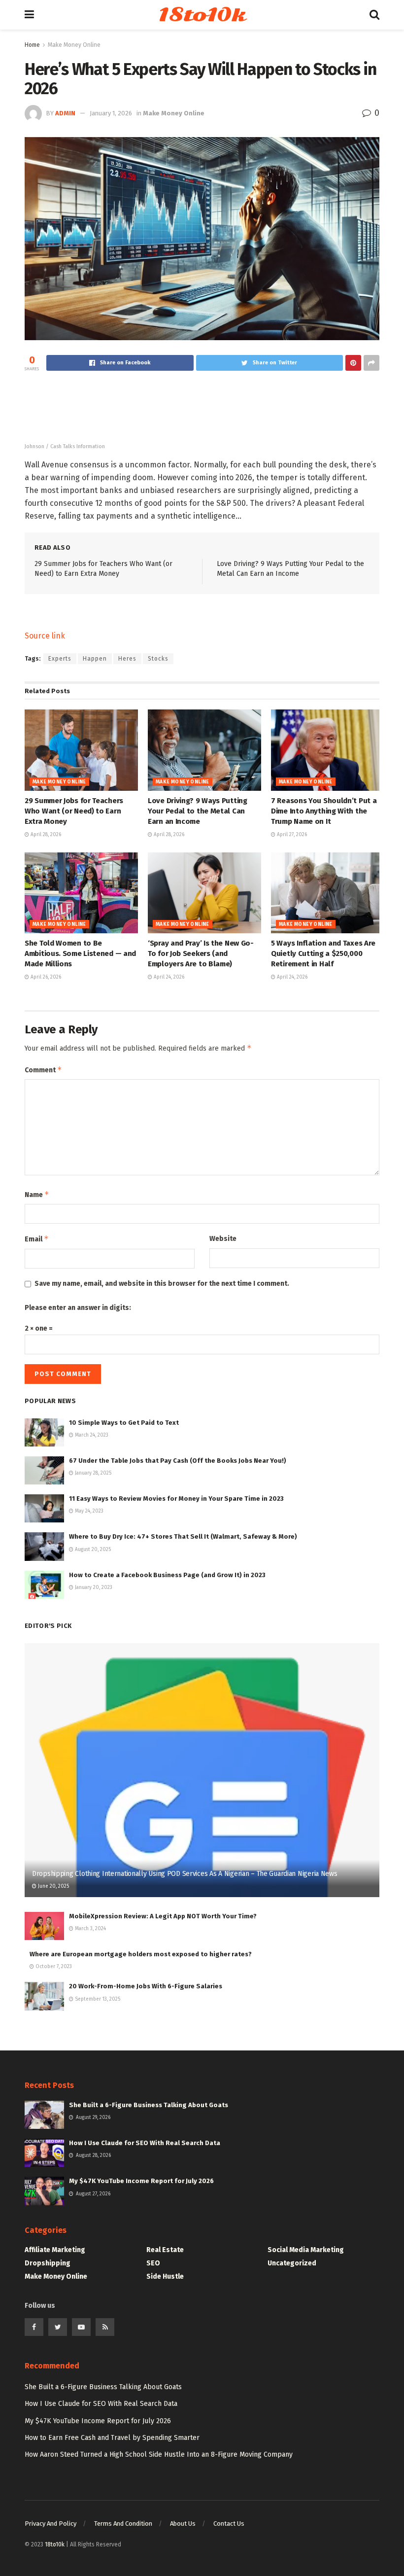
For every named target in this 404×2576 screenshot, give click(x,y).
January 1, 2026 (111, 113)
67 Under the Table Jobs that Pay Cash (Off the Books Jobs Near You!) (178, 1461)
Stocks (158, 659)
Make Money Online (74, 45)
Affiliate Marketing (55, 2250)
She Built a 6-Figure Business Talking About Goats (149, 2105)
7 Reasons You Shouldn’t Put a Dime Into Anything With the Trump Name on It (324, 811)
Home (32, 45)
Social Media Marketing (306, 2250)
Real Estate (165, 2250)
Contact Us (229, 2523)
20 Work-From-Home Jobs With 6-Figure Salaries (146, 1986)
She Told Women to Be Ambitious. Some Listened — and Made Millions (80, 953)
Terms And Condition (123, 2523)
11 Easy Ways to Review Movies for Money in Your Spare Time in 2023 (176, 1499)
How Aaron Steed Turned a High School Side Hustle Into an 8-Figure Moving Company (159, 2454)
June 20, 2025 (53, 1886)
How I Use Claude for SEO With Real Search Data (145, 2143)
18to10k (202, 15)
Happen (95, 659)
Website (223, 1239)
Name (37, 1194)
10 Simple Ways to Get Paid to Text (124, 1423)
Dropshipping (48, 2263)
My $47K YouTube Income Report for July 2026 (141, 2181)
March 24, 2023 (91, 1435)
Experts (60, 659)
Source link (45, 636)
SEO (153, 2263)
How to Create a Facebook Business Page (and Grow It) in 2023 (167, 1575)
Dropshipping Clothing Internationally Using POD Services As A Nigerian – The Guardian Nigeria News (185, 1874)
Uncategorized (292, 2263)
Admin (65, 113)
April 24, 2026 (168, 977)
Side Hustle (165, 2276)
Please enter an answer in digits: (78, 1308)
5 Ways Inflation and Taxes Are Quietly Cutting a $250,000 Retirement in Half (323, 953)
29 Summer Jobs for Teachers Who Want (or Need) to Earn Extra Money (74, 811)
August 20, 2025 (92, 1550)
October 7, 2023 (53, 1967)
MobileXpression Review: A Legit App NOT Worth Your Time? (163, 1916)
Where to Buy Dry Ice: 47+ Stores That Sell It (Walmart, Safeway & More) (183, 1536)
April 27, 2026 (291, 835)
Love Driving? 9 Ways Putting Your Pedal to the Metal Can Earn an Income (198, 811)
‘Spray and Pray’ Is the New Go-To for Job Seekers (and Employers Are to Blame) (201, 953)
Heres (127, 659)
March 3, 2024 (90, 1929)
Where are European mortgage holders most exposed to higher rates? (141, 1954)
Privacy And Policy (50, 2523)
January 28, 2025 (92, 1473)
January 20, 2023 (93, 1588)
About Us (183, 2523)
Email (37, 1239)
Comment (43, 1070)
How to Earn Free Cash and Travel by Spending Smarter (112, 2438)
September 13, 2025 (97, 1999)
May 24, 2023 (88, 1511)
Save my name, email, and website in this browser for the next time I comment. (162, 1284)
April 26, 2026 (45, 977)
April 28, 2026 (45, 835)
